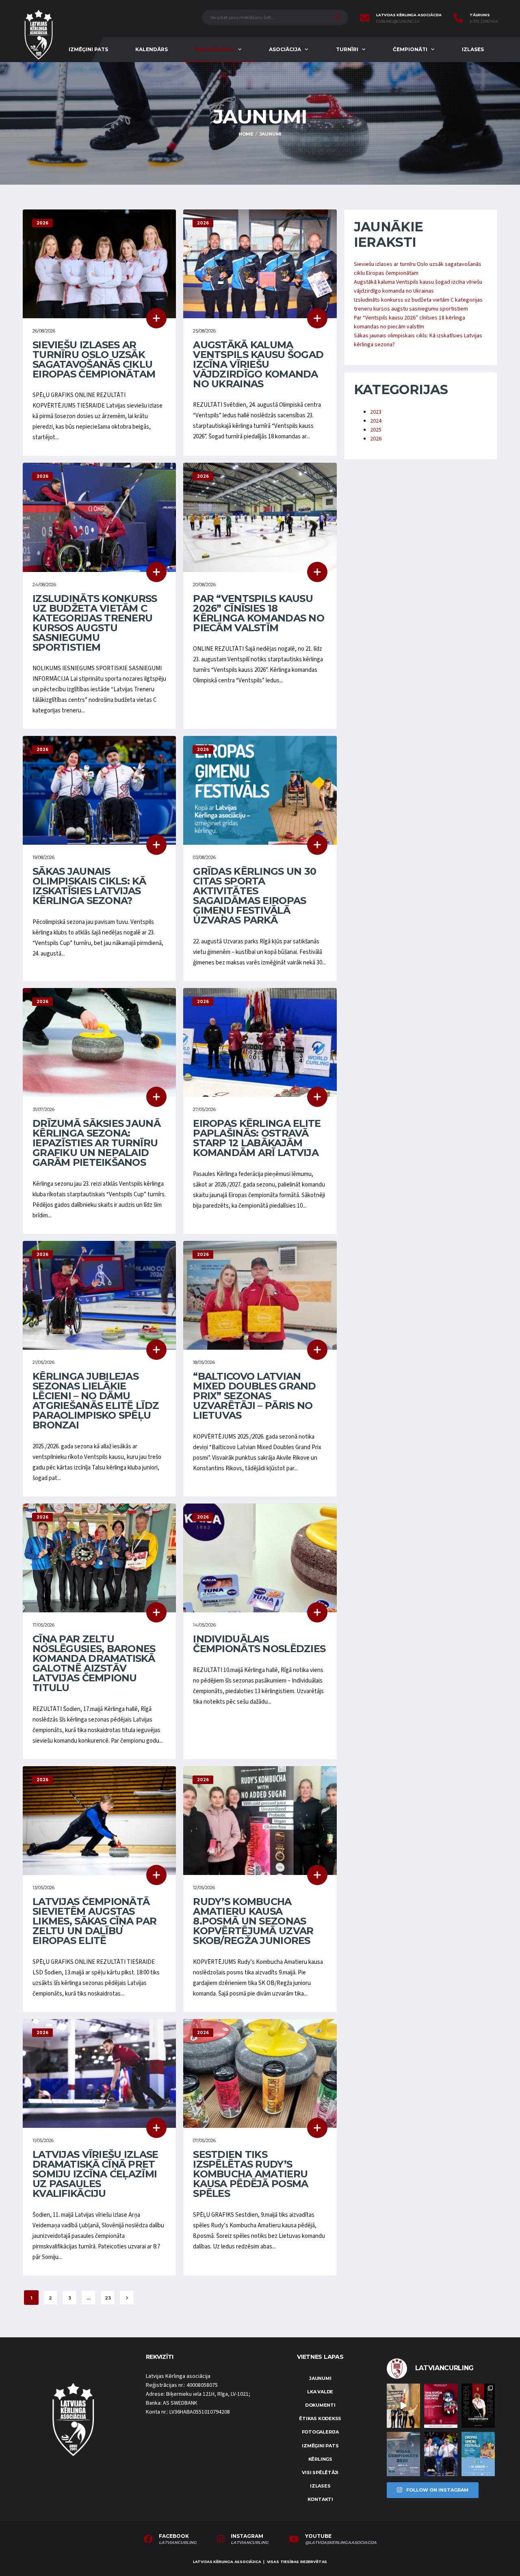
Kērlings (320, 2459)
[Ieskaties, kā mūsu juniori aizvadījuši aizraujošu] (403, 2406)
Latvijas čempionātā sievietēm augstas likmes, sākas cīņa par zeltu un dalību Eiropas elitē (94, 1921)
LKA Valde (320, 2392)
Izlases (473, 49)
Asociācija (285, 49)
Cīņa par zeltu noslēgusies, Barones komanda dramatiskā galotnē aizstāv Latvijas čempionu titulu (94, 1663)
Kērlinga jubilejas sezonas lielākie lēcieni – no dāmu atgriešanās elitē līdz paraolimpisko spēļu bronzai (96, 1401)
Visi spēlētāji (320, 2472)
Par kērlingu (215, 49)
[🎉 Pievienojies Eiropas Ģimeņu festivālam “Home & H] (478, 2454)
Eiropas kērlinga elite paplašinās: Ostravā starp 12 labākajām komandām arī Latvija (257, 1138)
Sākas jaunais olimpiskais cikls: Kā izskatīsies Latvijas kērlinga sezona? (89, 886)
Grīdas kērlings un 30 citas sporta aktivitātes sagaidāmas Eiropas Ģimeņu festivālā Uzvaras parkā (255, 896)
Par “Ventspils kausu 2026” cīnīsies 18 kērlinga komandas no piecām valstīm (259, 613)
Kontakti (320, 2499)
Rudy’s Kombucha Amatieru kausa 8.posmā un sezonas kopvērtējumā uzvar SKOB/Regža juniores (253, 1921)
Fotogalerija (320, 2432)
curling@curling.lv (398, 22)
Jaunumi (320, 2378)
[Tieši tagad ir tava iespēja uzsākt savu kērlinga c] (478, 2406)
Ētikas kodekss (320, 2419)
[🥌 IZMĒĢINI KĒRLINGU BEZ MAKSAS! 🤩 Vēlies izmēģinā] (441, 2406)
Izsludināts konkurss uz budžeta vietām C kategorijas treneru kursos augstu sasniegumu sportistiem (95, 623)
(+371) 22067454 (484, 22)
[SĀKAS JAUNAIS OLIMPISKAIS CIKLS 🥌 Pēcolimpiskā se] (441, 2454)
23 (108, 2298)
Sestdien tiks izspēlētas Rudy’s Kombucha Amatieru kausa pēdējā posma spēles (250, 2174)
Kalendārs (152, 49)
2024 (376, 421)
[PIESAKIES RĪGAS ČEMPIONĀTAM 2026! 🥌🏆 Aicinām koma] (403, 2454)
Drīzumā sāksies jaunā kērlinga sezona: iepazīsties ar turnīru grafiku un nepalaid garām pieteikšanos (96, 1143)
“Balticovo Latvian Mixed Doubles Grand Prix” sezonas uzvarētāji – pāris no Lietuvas (254, 1396)
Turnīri (347, 49)
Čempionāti (410, 49)
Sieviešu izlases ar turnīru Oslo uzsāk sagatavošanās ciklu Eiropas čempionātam (94, 359)
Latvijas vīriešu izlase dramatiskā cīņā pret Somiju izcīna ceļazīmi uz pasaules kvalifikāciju (95, 2174)
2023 (376, 412)
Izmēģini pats (88, 49)
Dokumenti (320, 2405)
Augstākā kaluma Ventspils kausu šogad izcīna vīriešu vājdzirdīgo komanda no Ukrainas (258, 364)
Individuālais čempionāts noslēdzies (259, 1644)
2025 (376, 430)
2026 (376, 439)
